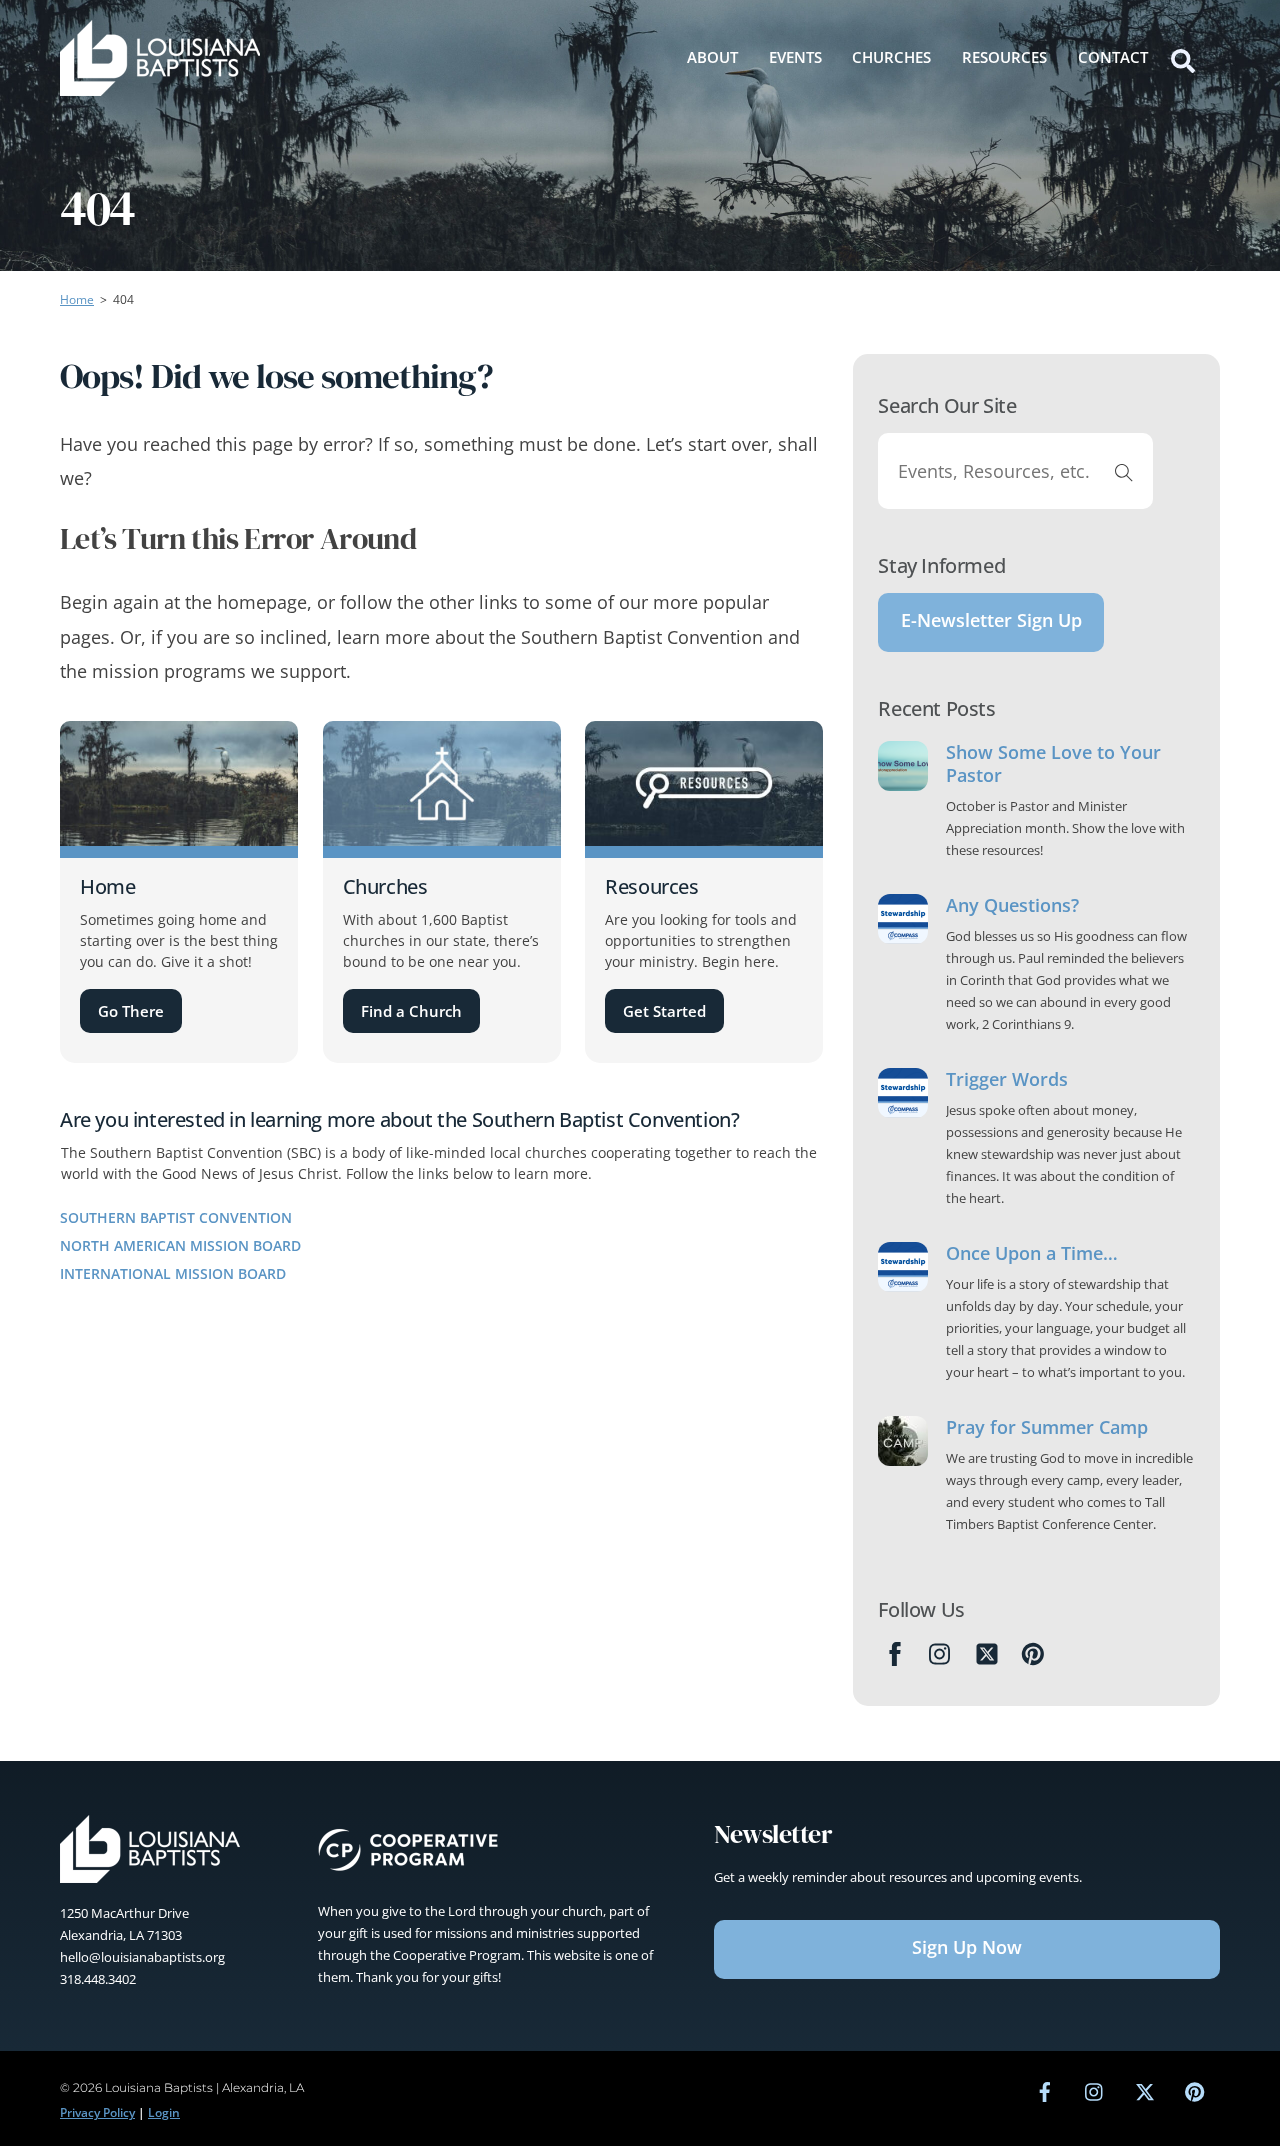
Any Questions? (1012, 905)
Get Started (664, 1011)
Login (164, 2112)
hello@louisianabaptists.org (142, 1957)
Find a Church (411, 1011)
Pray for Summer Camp (1047, 1427)
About (712, 57)
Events (795, 57)
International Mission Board (173, 1273)
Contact (1113, 57)
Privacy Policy (97, 2112)
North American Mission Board (180, 1245)
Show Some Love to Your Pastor (1053, 764)
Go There (131, 1011)
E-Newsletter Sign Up (991, 620)
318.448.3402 (98, 1979)
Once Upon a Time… (1032, 1253)
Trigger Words (1007, 1079)
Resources (1004, 57)
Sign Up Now (967, 1947)
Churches (891, 57)
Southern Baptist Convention (176, 1217)
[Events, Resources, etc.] (1124, 471)
